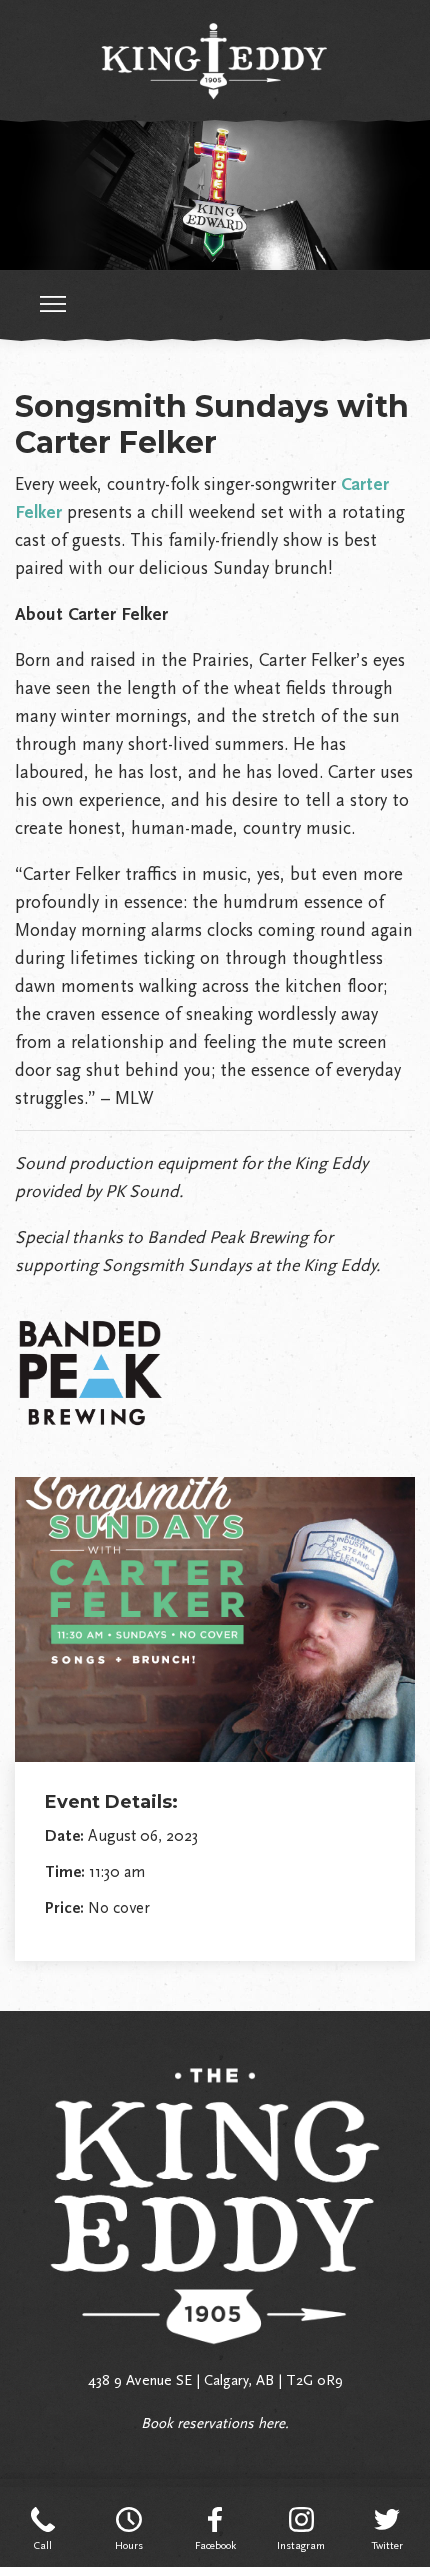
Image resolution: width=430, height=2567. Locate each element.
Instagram (301, 2545)
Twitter (387, 2545)
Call (43, 2545)
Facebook (215, 2545)
